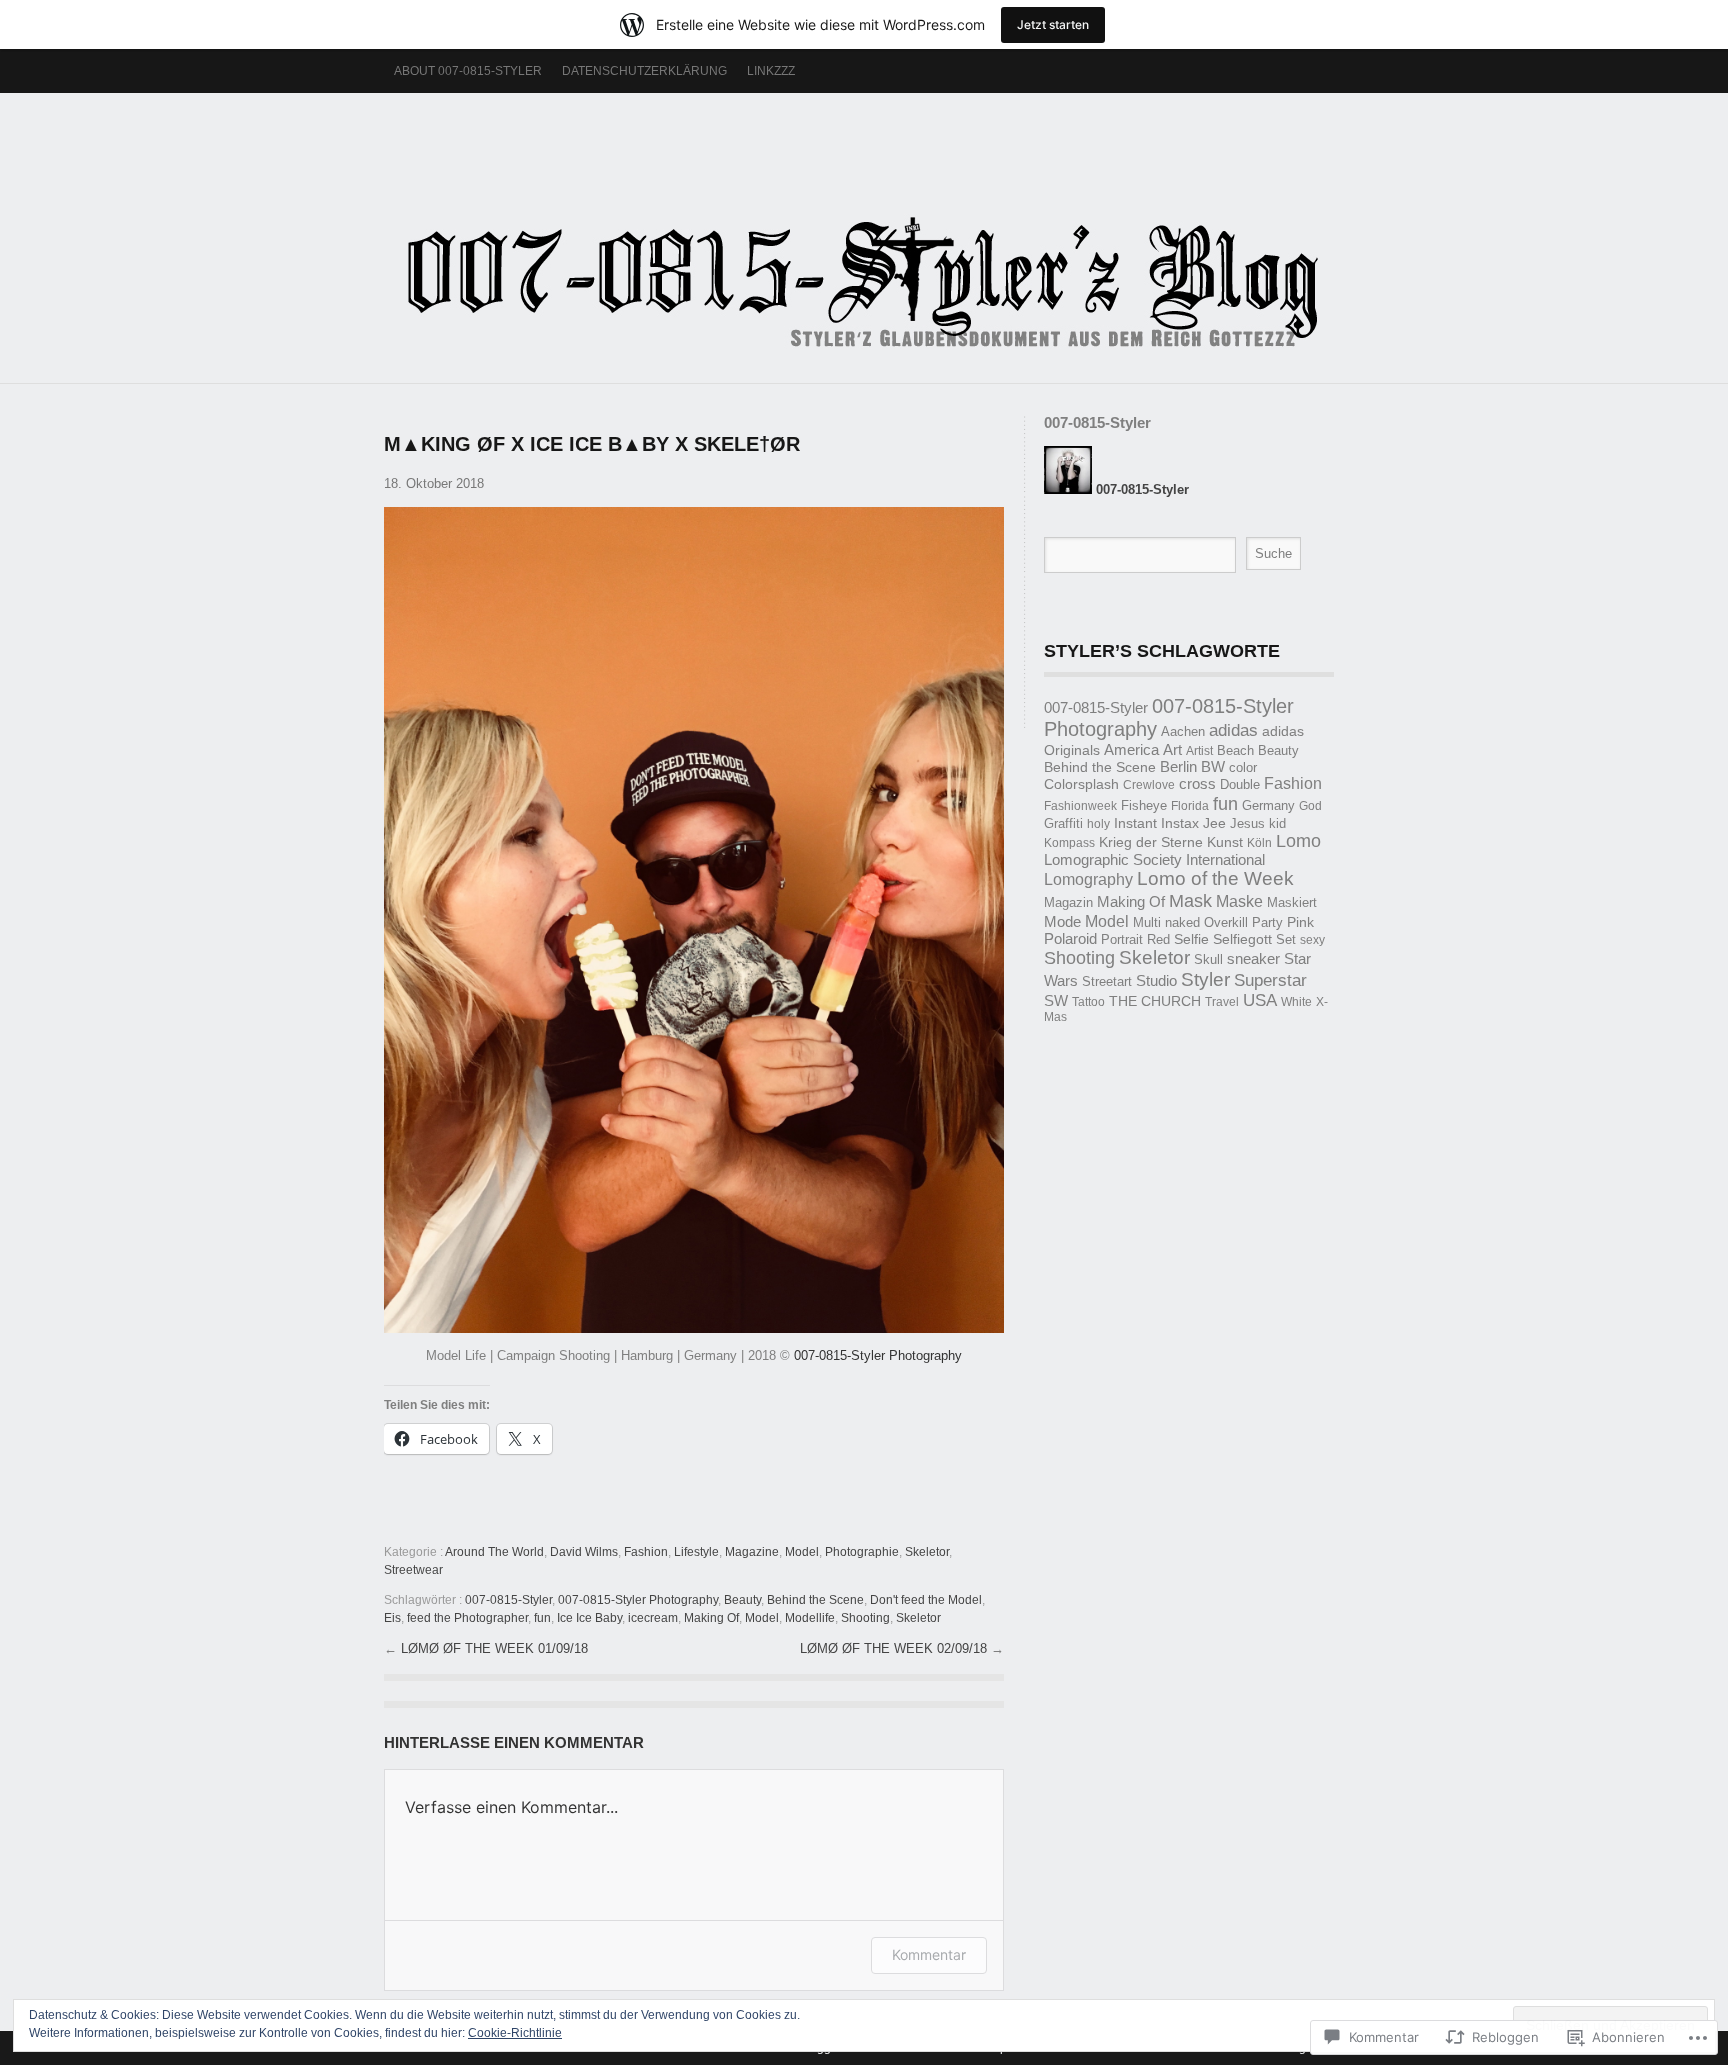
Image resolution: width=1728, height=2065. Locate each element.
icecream (653, 1618)
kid (1277, 824)
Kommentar (929, 1954)
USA (1260, 1000)
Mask (1190, 900)
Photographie (862, 1552)
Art (1172, 749)
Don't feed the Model (926, 1600)
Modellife (810, 1618)
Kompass (1069, 843)
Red (1158, 939)
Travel (1222, 1002)
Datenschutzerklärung (644, 71)
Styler (1205, 979)
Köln (1259, 843)
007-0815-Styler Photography (878, 1355)
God (1310, 806)
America (1131, 750)
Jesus (1247, 823)
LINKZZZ (771, 71)
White (1296, 1002)
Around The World (494, 1552)
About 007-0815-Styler (468, 71)
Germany (1268, 806)
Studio (1156, 981)
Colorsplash (1081, 784)
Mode (1062, 922)
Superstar (1270, 980)
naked (1182, 922)
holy (1098, 824)
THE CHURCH (1155, 1001)
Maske (1239, 901)
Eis (392, 1618)
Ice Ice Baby (589, 1618)
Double (1240, 784)
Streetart (1107, 982)
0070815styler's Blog (864, 228)
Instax (1180, 823)
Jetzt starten (1053, 24)
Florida (1190, 806)
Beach (1235, 751)
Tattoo (1088, 1002)
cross (1197, 783)
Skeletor (927, 1552)
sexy (1312, 940)
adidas (1233, 730)
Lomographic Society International (1154, 860)
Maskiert (1292, 902)
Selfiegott (1242, 939)
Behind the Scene (815, 1600)
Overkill (1226, 922)
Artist (1199, 751)
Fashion (646, 1552)
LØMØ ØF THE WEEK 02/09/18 (895, 1648)
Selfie (1191, 939)
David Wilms (584, 1552)
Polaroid (1070, 939)
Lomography (1088, 879)
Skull (1208, 959)
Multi (1147, 922)
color (1243, 768)
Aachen (1183, 731)
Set (1286, 939)
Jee (1214, 823)
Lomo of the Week (1215, 878)
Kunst (1225, 842)
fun (542, 1618)
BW (1213, 766)
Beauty (742, 1600)
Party (1267, 922)
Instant (1135, 823)
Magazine (752, 1552)
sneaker (1253, 959)
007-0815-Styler (508, 1600)
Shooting (865, 1618)
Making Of (711, 1618)
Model (802, 1552)
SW (1056, 1000)
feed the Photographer (467, 1618)
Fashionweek (1080, 806)
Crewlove (1149, 785)
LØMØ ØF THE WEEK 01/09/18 (494, 1648)
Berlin (1178, 766)
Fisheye (1144, 805)
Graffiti (1063, 823)
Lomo (1298, 841)
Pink (1300, 922)
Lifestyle (696, 1552)
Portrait (1122, 939)
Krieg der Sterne (1151, 842)
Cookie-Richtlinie (515, 2033)
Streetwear (413, 1570)
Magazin (1068, 902)
